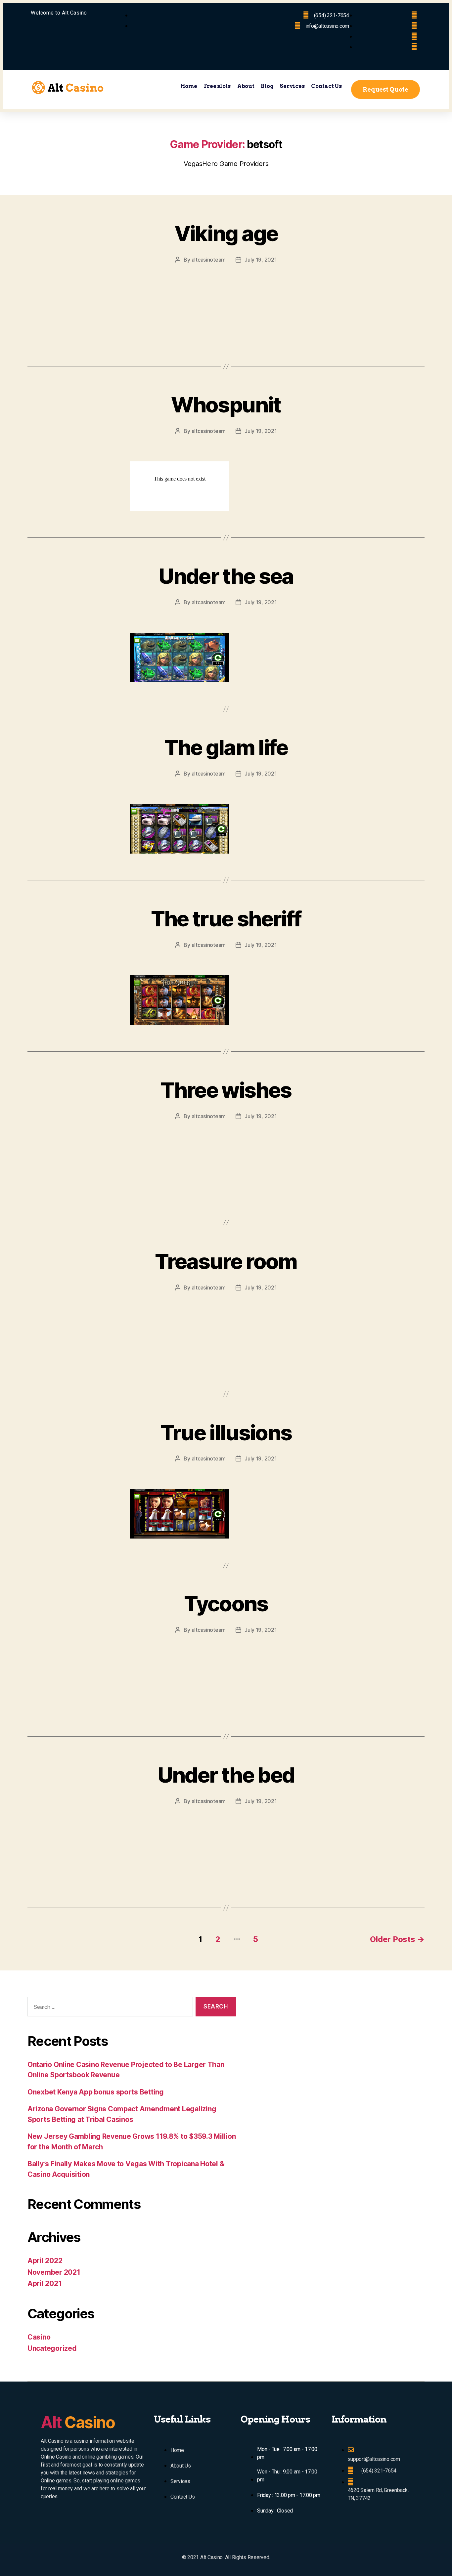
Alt (78, 2422)
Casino (39, 2337)
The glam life (226, 747)
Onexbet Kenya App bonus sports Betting (96, 2092)
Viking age (226, 233)
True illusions (226, 1433)
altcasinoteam (209, 260)
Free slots (217, 86)
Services (292, 86)
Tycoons (226, 1604)
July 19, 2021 (261, 260)
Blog (267, 86)
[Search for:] (109, 2008)
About (246, 86)
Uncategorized (52, 2348)
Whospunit (226, 405)
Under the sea (226, 576)
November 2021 (54, 2272)
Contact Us (326, 86)
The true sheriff (226, 919)
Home (189, 86)
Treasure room (226, 1261)
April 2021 (45, 2283)
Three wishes (226, 1090)
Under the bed (226, 1775)
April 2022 (45, 2261)
